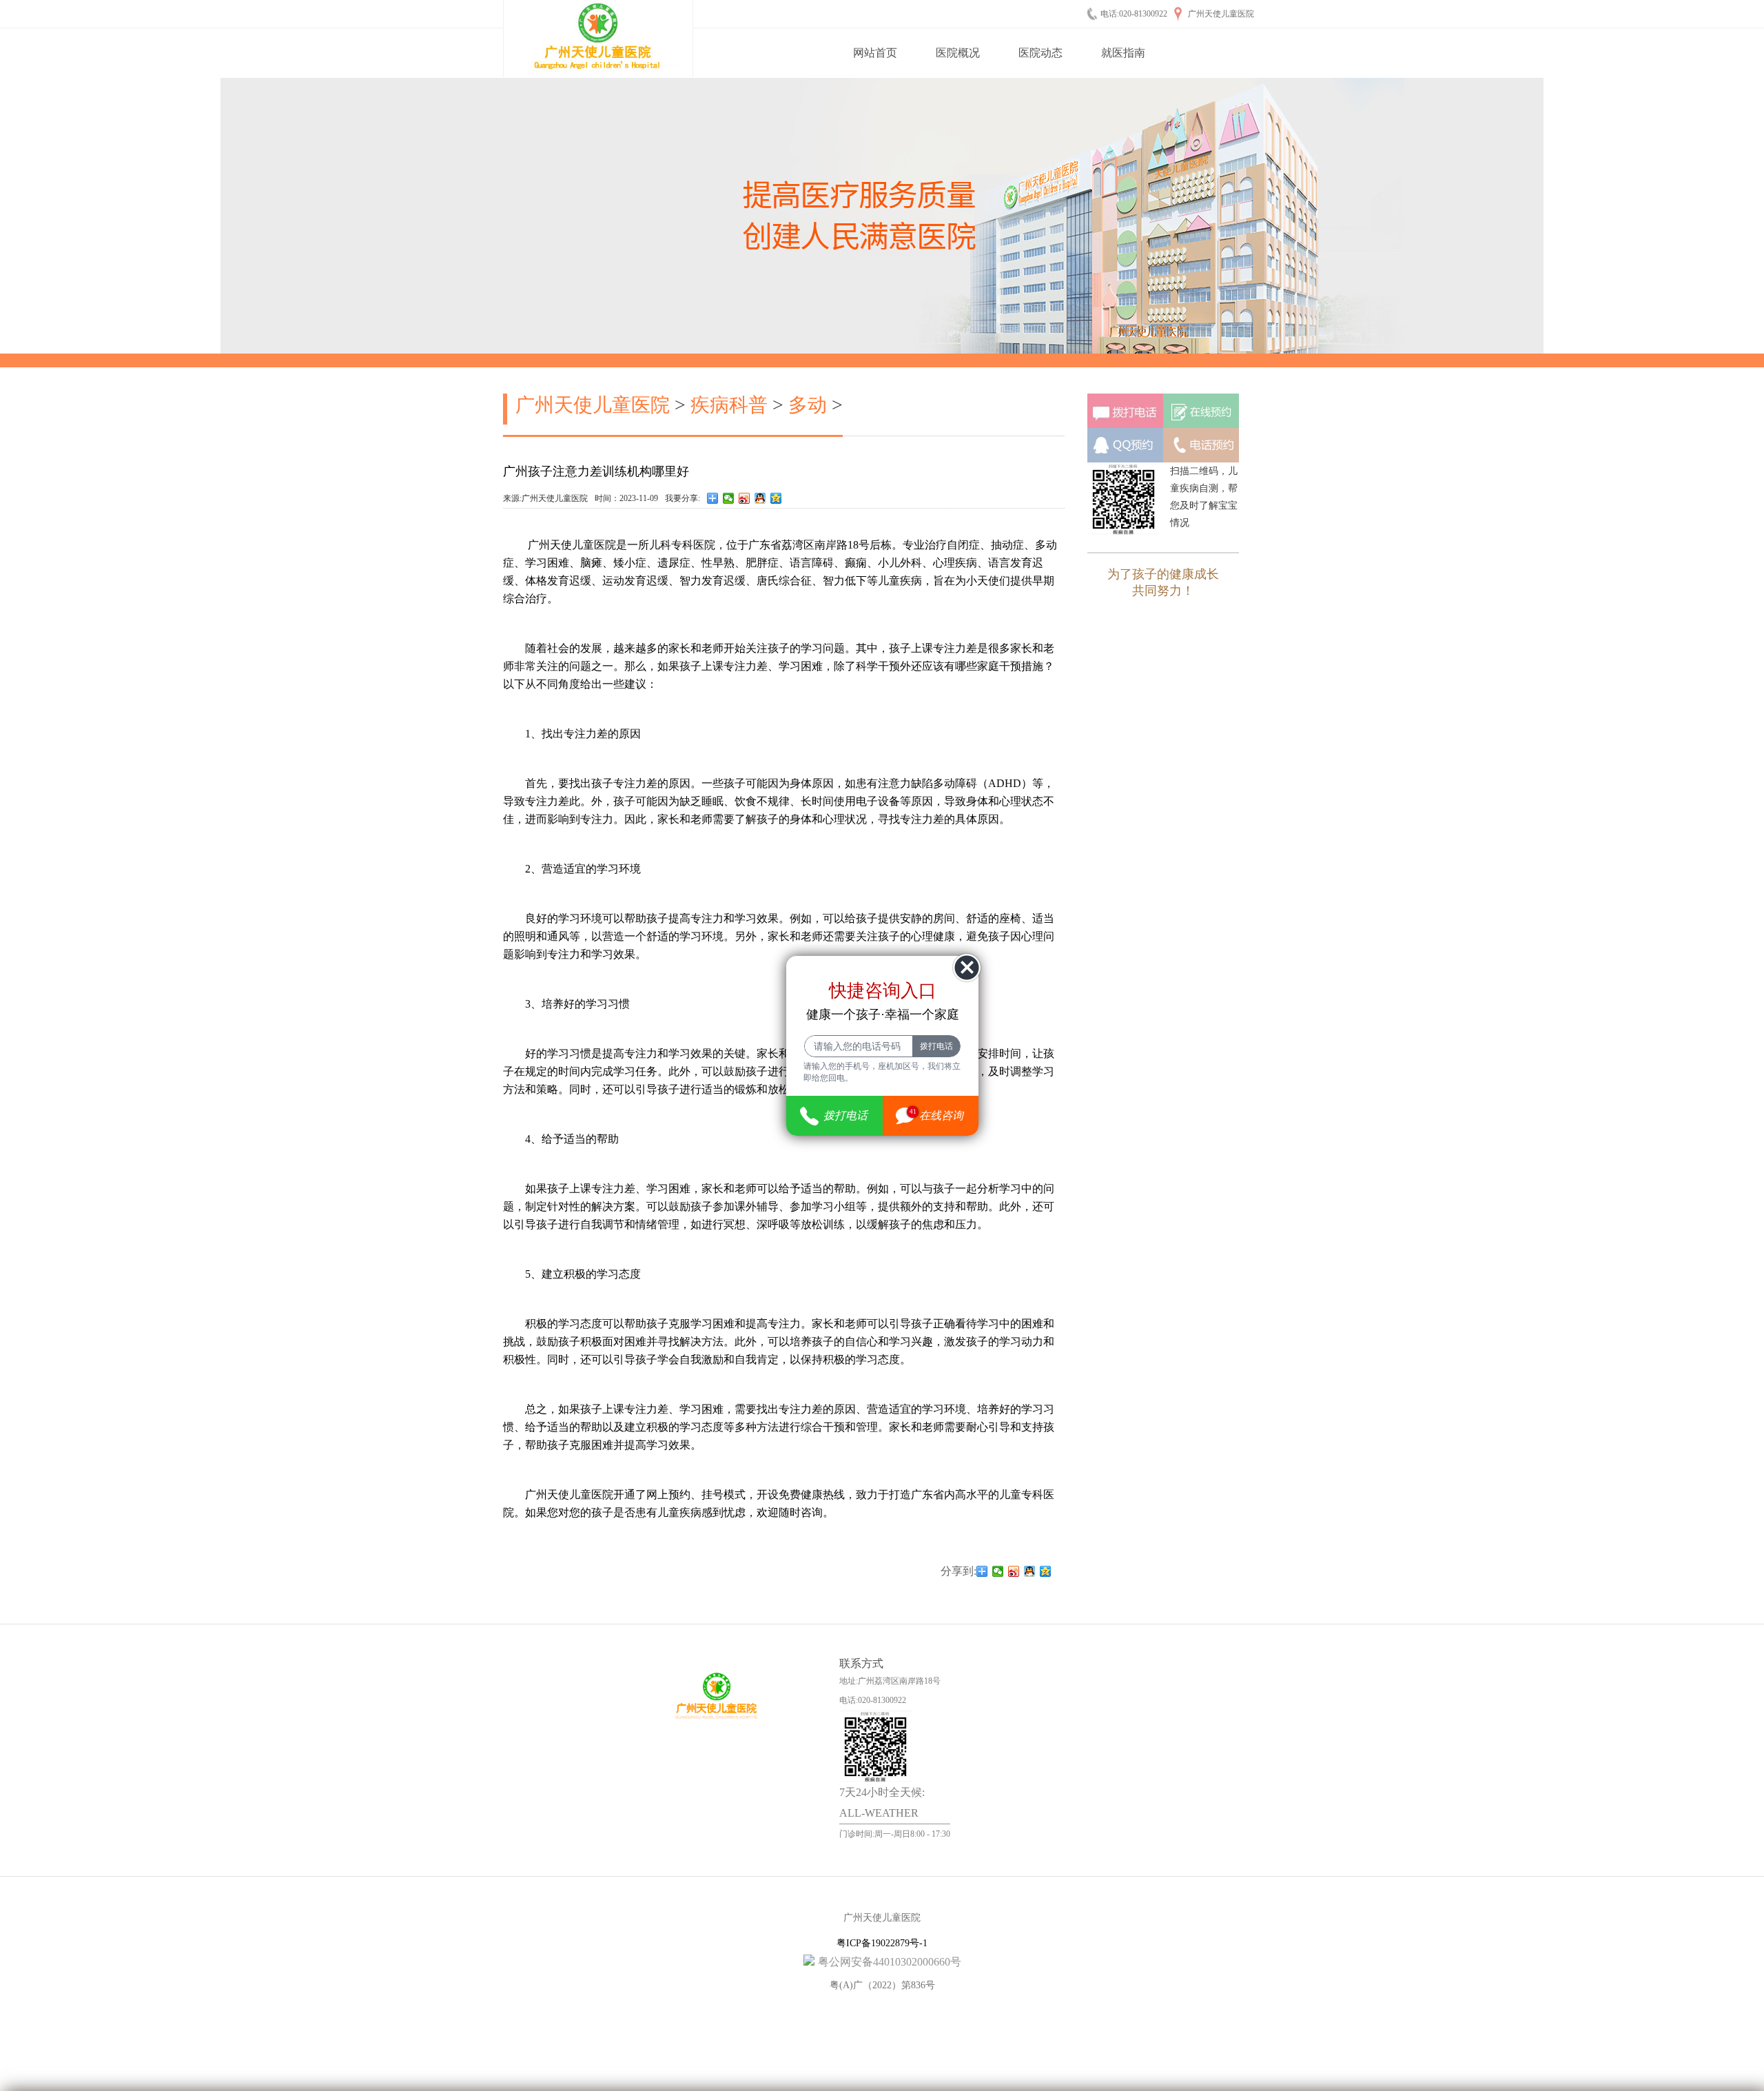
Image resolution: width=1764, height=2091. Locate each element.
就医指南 (1123, 53)
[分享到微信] (729, 498)
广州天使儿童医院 (593, 405)
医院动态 (1040, 53)
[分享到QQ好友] (760, 498)
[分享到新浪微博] (745, 498)
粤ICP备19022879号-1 (882, 1943)
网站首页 (875, 53)
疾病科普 (729, 405)
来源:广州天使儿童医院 (545, 498)
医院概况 (958, 53)
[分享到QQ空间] (776, 498)
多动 (808, 405)
